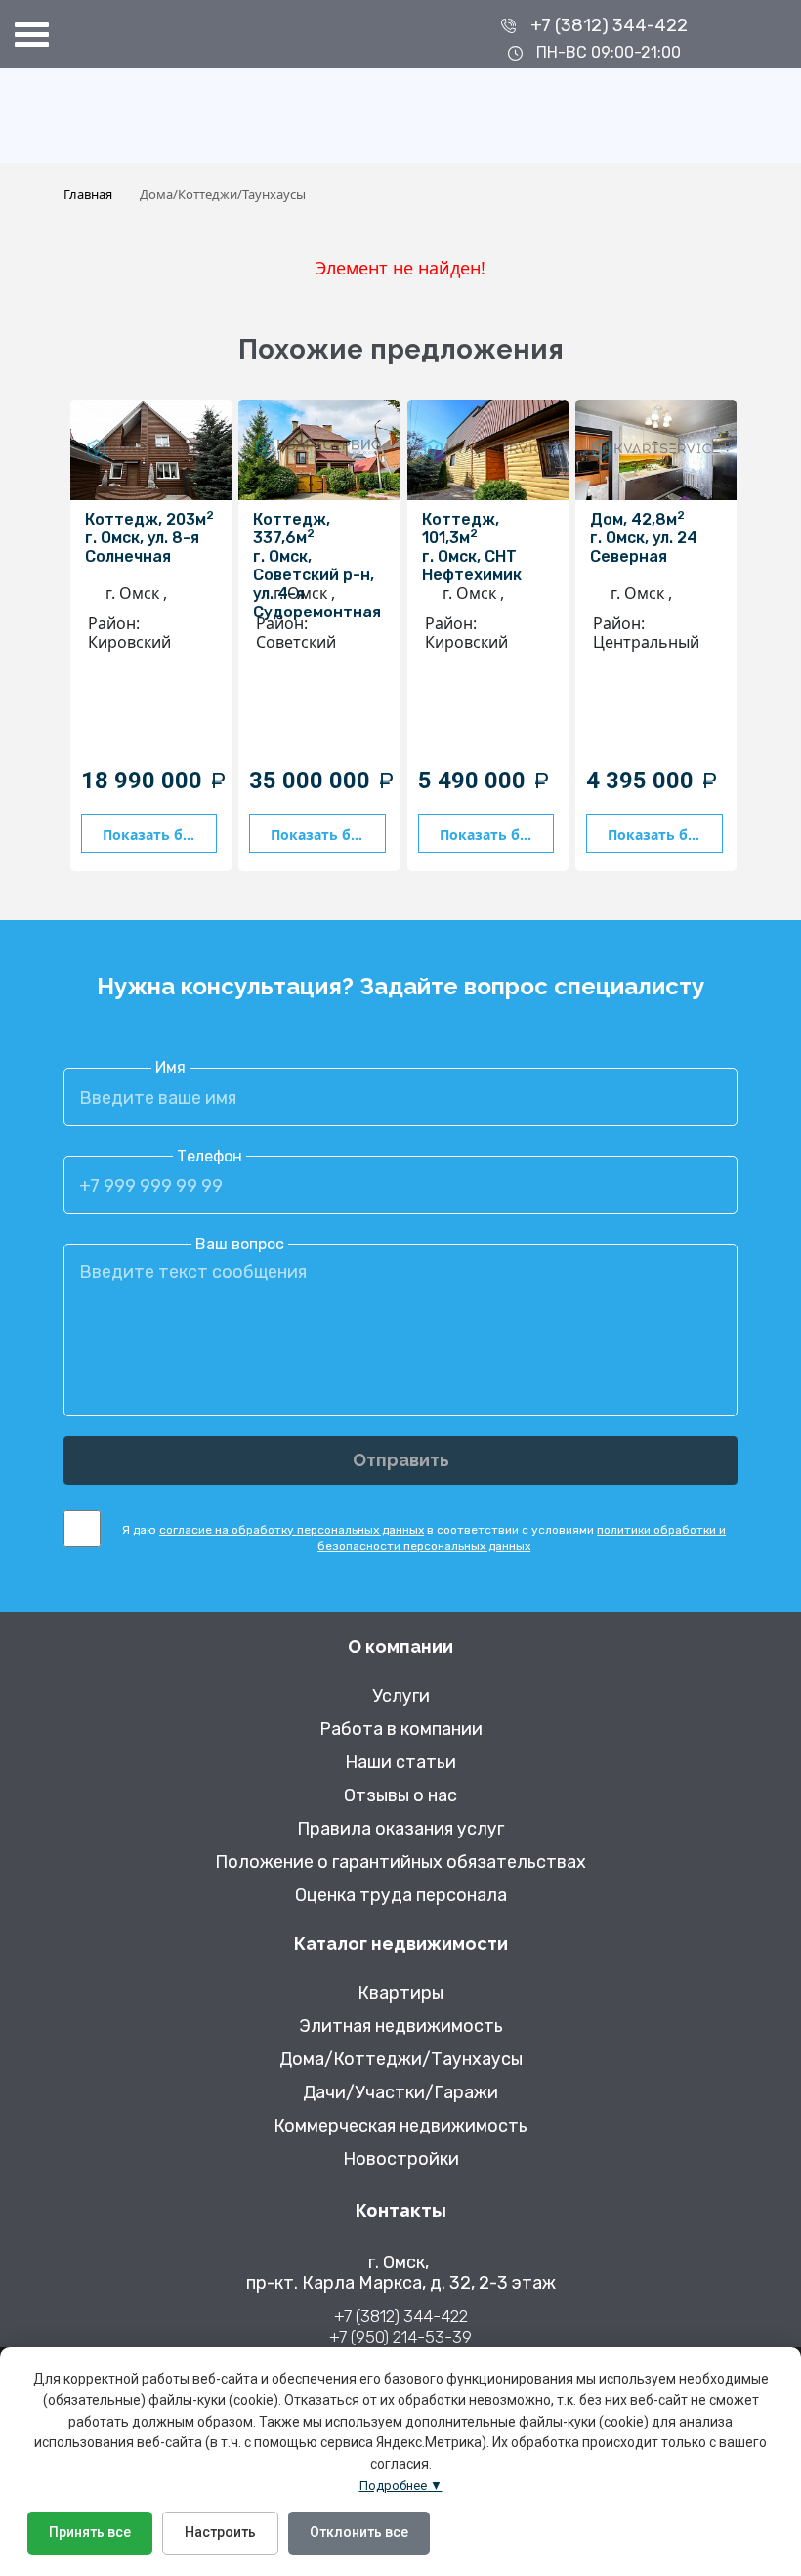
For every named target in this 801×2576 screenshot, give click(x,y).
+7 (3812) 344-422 (609, 25)
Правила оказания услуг (400, 1829)
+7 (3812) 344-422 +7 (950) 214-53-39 (400, 2326)
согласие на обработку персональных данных (292, 1530)
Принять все (90, 2532)
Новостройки (401, 2159)
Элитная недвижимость (401, 2027)
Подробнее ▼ (401, 2486)
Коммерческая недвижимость (400, 2126)
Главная (88, 194)
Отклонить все (359, 2532)
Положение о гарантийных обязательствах (400, 1862)
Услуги (401, 1696)
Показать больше (160, 835)
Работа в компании (401, 1730)
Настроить (220, 2532)
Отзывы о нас (400, 1796)
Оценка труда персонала (401, 1896)
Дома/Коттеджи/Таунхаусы (401, 2060)
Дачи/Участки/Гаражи (400, 2093)
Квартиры (400, 1993)
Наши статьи (400, 1763)
